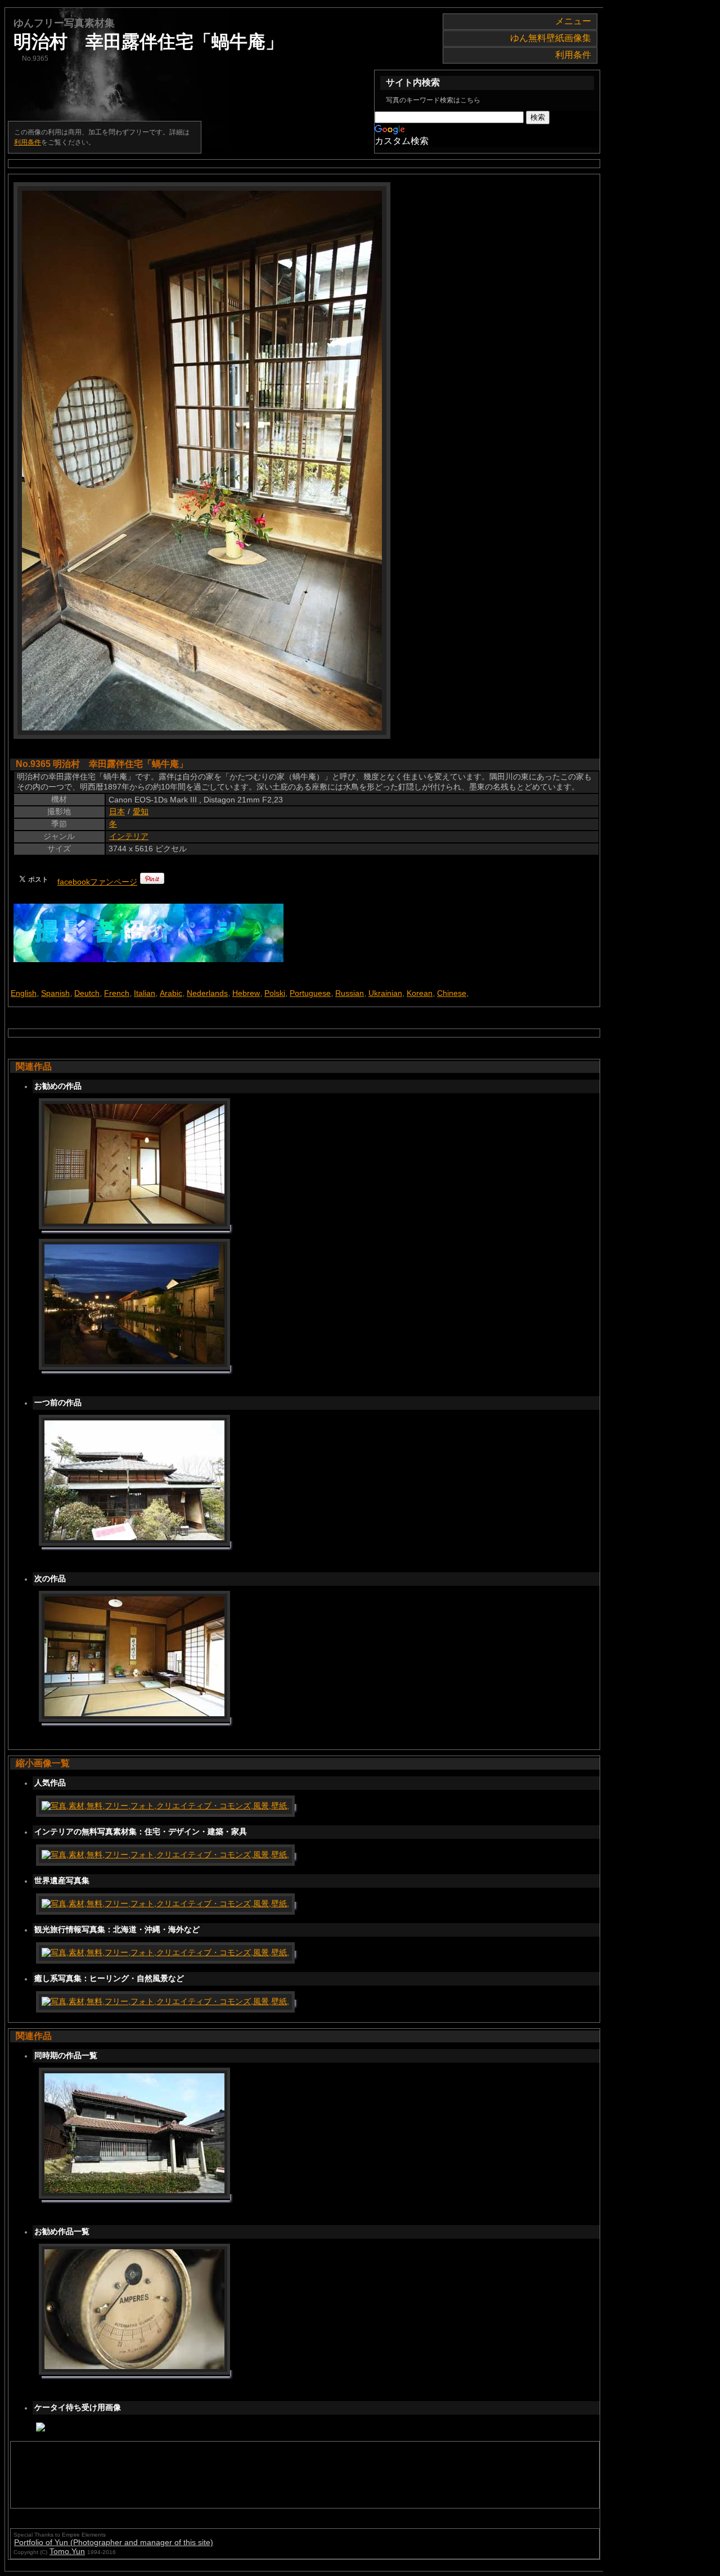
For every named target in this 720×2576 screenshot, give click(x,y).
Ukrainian (385, 993)
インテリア (129, 836)
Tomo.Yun (67, 2551)
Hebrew (246, 993)
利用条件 (573, 55)
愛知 (141, 811)
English (24, 993)
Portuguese (310, 993)
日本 (117, 811)
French (117, 993)
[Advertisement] (220, 2475)
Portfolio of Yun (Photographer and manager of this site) (114, 2542)
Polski (275, 993)
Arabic (171, 993)
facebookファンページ (97, 882)
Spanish (55, 993)
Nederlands (207, 993)
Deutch (87, 993)
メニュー (573, 21)
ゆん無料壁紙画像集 (551, 38)
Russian (350, 993)
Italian (145, 993)
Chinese (452, 993)
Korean (420, 993)
